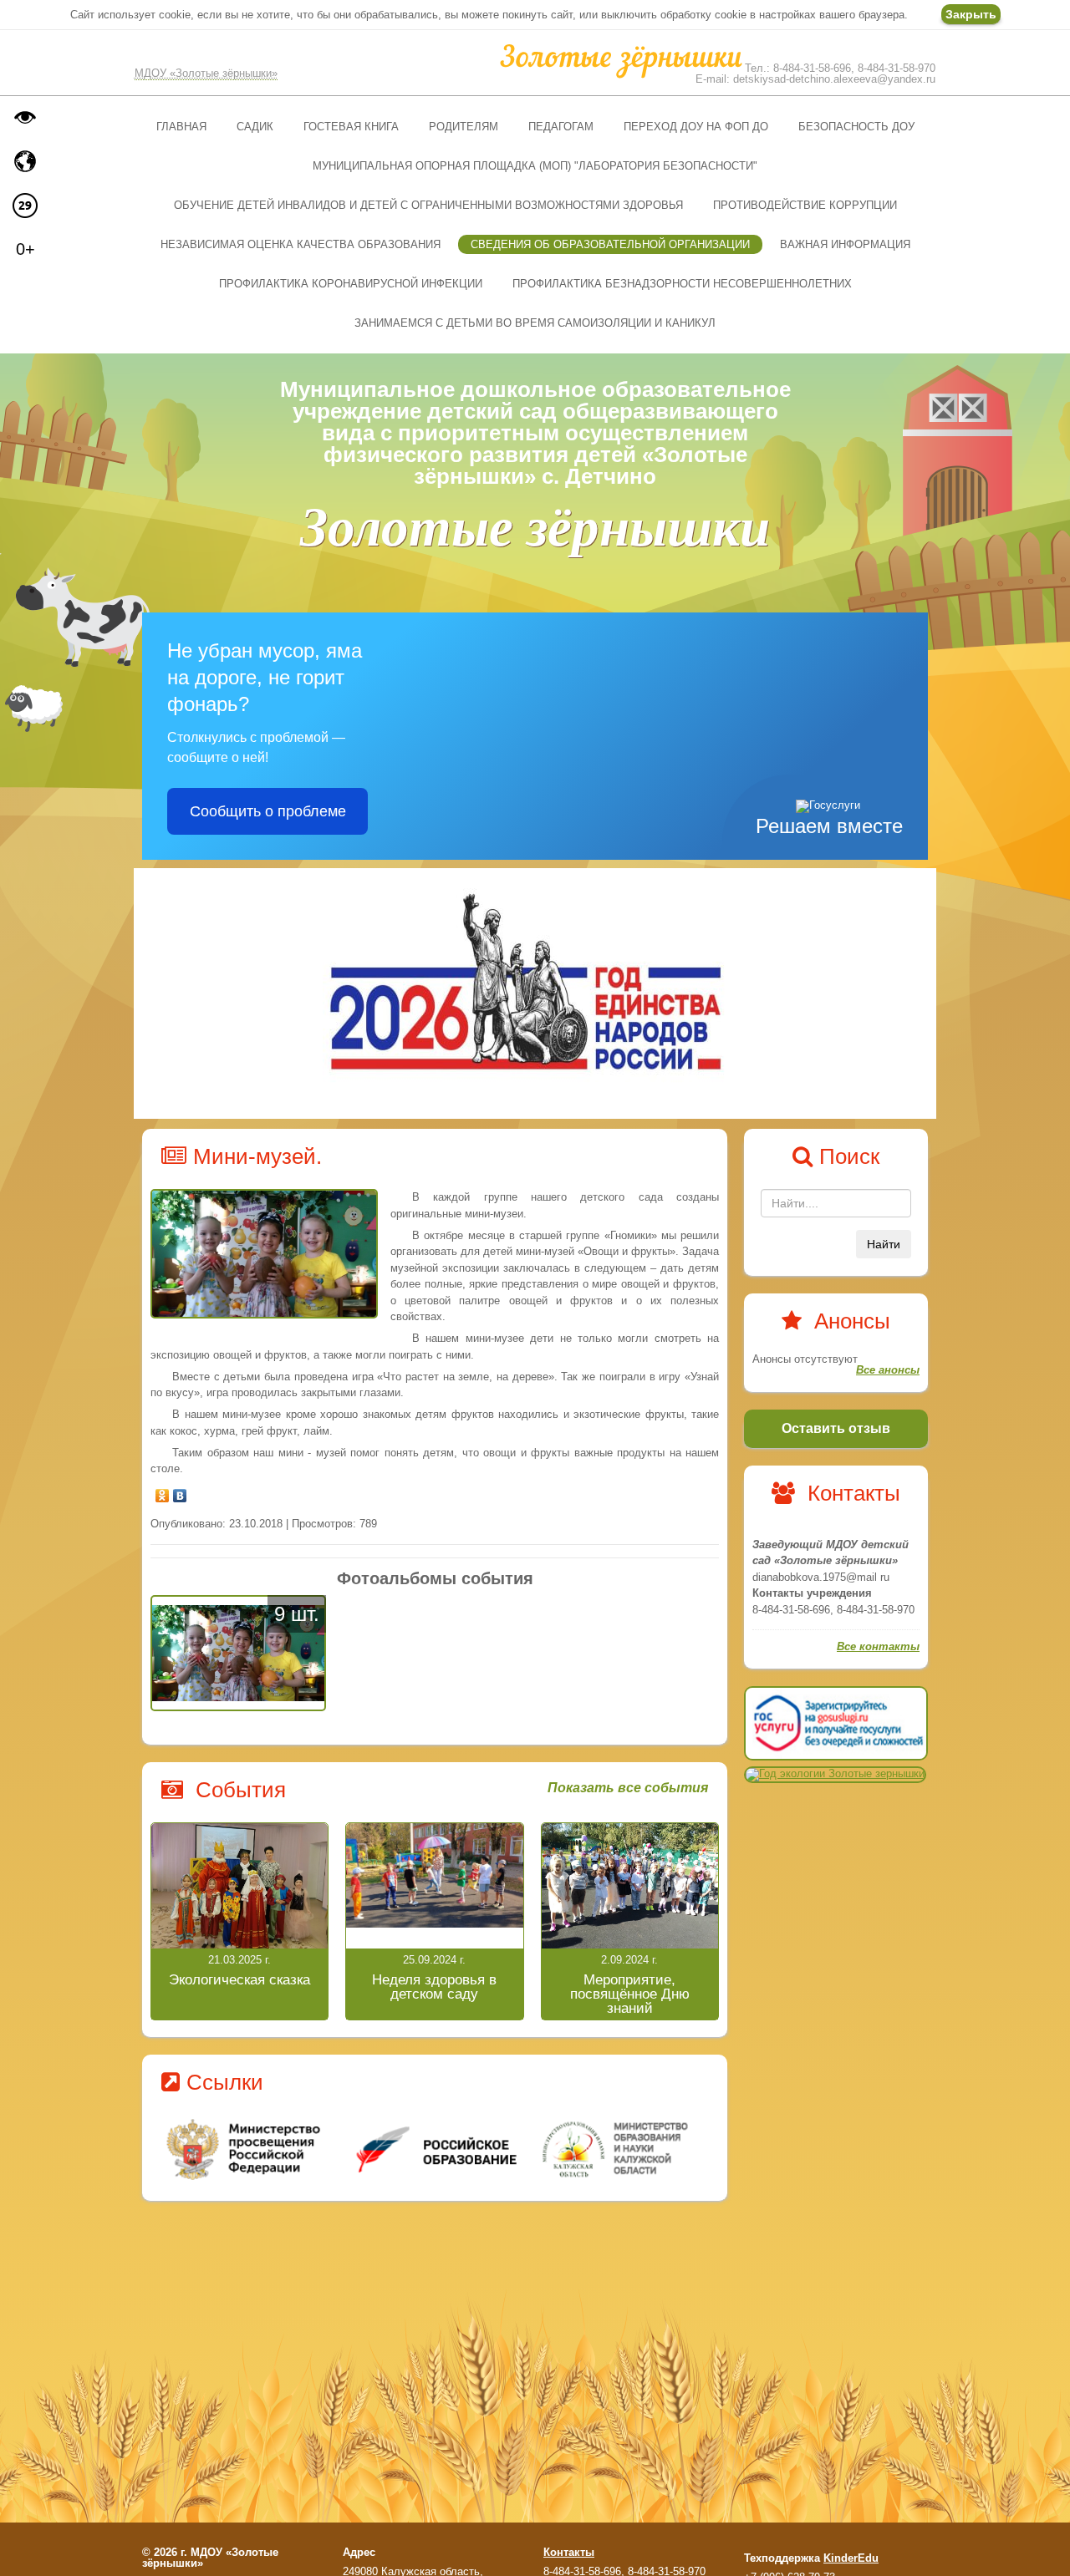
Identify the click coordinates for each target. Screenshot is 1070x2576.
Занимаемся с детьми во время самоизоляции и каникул (535, 323)
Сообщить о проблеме (268, 811)
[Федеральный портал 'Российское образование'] (435, 2149)
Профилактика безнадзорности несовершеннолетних (682, 284)
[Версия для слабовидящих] (25, 117)
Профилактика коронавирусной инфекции (351, 284)
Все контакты (878, 1646)
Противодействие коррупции (805, 205)
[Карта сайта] (25, 161)
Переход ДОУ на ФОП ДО (696, 127)
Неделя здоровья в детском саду (434, 1987)
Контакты (569, 2552)
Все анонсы (888, 1370)
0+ (25, 249)
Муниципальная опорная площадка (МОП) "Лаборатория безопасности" (535, 166)
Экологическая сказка (239, 1980)
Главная (181, 127)
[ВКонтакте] (180, 1491)
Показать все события (628, 1788)
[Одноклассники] (163, 1491)
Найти (884, 1244)
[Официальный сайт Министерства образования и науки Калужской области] (625, 2149)
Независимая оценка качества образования (301, 244)
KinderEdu (851, 2558)
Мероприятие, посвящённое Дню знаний (630, 1994)
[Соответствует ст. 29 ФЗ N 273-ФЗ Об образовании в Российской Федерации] (25, 206)
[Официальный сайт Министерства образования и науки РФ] (245, 2149)
